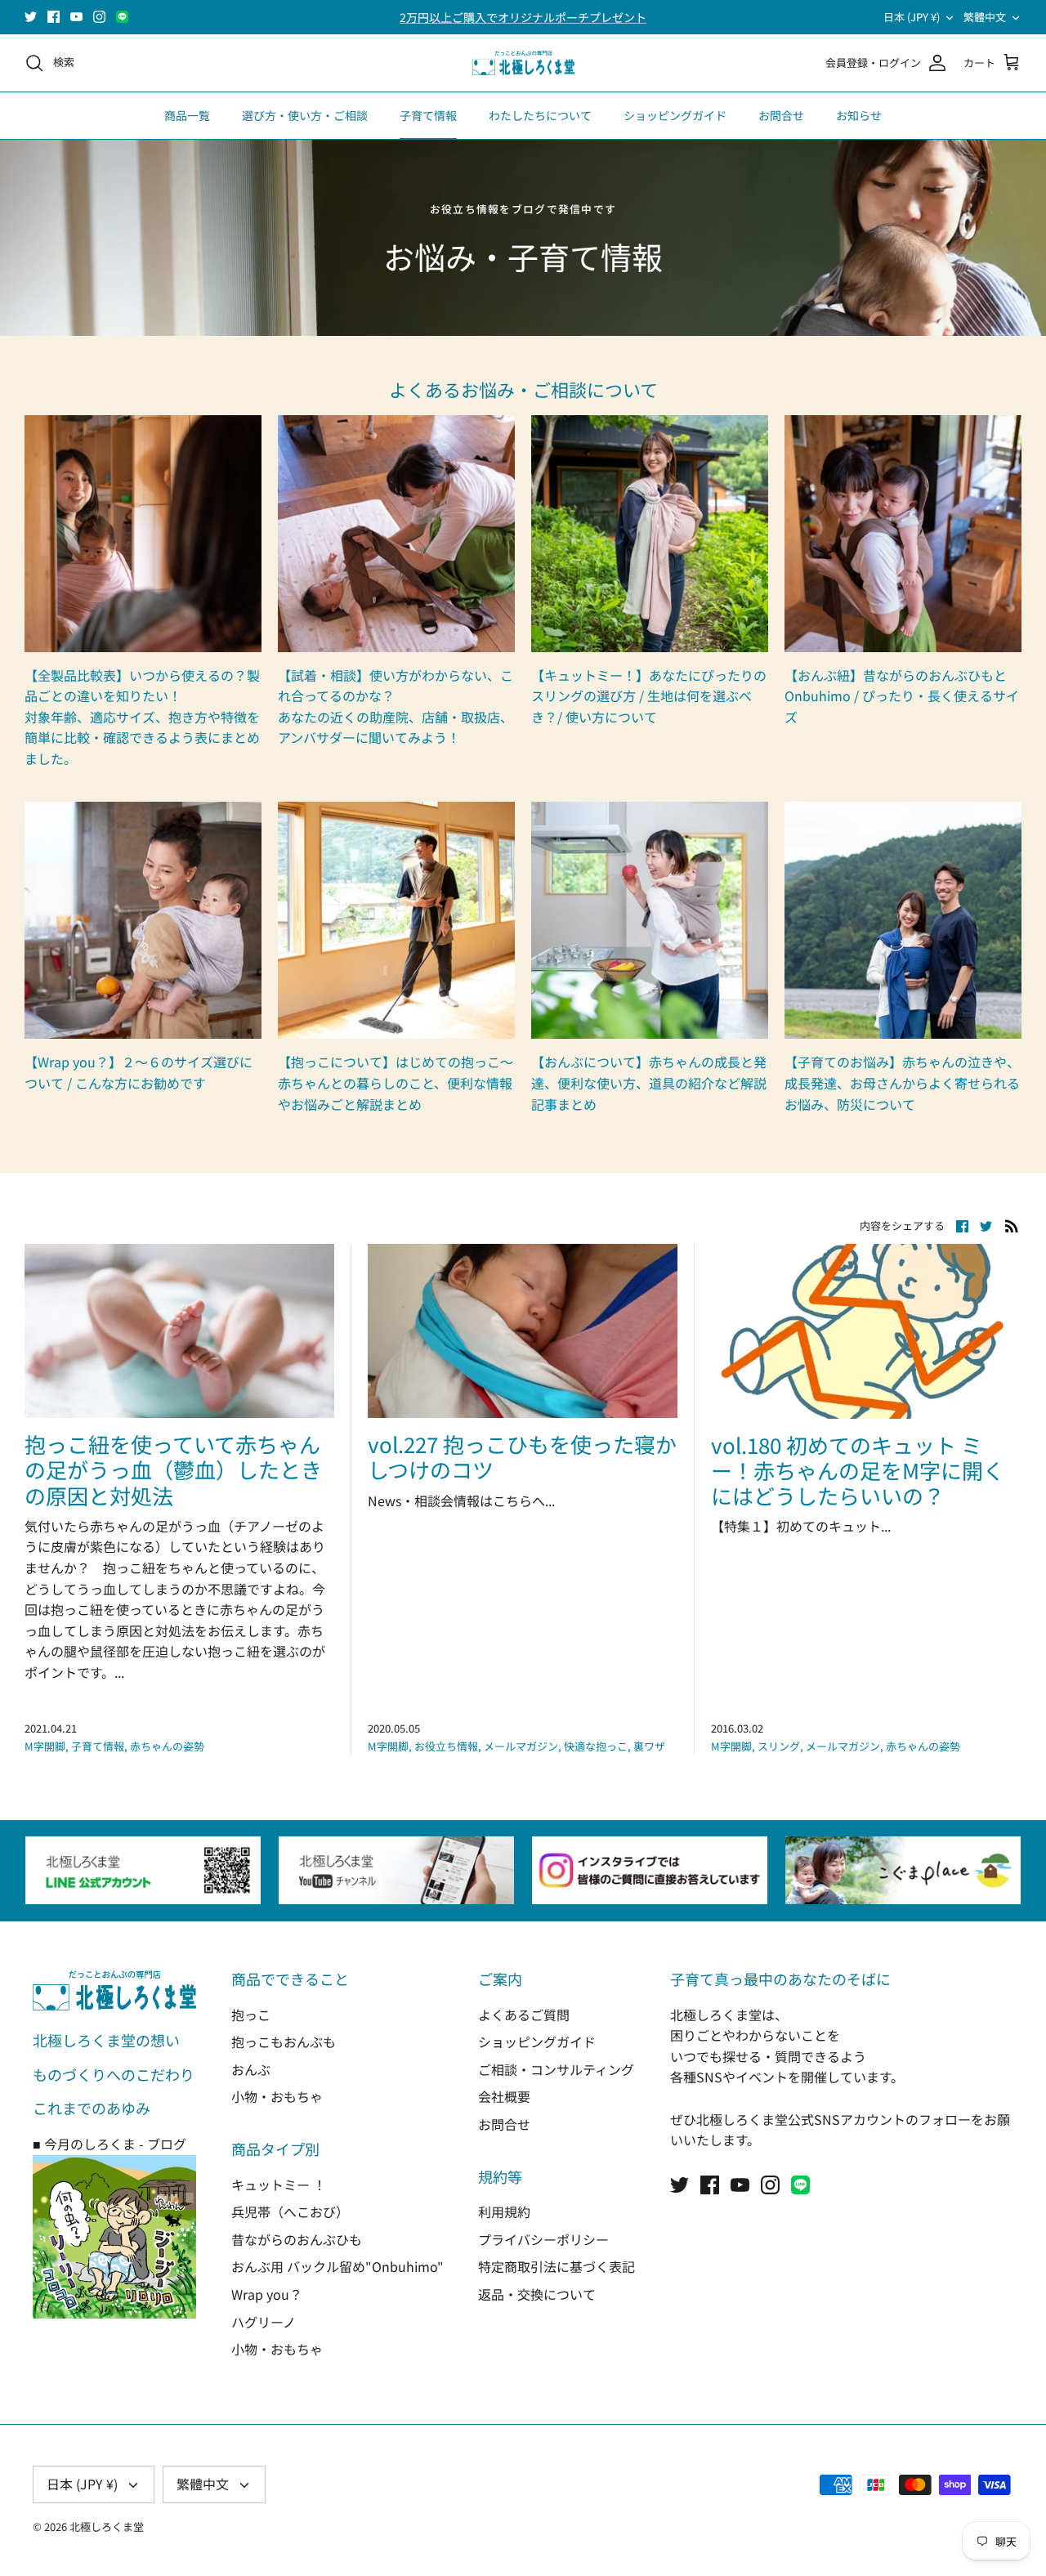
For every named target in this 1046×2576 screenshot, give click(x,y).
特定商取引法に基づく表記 (557, 2266)
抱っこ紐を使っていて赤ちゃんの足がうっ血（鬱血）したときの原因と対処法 (173, 1469)
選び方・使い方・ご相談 (305, 115)
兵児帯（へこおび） (290, 2212)
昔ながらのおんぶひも (297, 2239)
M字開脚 (45, 1746)
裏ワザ (649, 1746)
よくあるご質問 (524, 2015)
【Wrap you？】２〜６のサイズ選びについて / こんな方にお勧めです (139, 1072)
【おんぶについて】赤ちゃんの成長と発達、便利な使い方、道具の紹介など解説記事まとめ (649, 1082)
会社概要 (504, 2096)
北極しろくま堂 (107, 2527)
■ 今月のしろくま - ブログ (110, 2144)
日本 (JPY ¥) (912, 17)
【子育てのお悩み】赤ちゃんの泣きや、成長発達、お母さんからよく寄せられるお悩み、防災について (902, 1082)
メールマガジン (521, 1746)
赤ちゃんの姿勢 (167, 1746)
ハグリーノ (264, 2322)
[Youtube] (76, 17)
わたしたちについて (540, 115)
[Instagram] (99, 17)
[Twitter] (31, 17)
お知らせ (859, 115)
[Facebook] (54, 17)
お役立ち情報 (446, 1746)
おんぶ (251, 2069)
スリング (779, 1746)
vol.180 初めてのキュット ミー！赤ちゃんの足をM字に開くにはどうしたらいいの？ (858, 1470)
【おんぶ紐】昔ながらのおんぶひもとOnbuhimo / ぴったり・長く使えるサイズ (902, 696)
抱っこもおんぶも (284, 2042)
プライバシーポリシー (543, 2239)
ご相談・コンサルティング (556, 2069)
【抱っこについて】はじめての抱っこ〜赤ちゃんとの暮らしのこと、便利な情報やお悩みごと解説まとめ (396, 1082)
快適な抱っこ (596, 1746)
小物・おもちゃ (277, 2096)
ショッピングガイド (675, 115)
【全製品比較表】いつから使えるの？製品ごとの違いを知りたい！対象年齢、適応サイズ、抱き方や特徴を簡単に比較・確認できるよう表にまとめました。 (142, 717)
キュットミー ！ (279, 2185)
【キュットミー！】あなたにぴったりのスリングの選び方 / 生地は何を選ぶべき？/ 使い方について (649, 696)
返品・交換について (537, 2294)
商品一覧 (187, 115)
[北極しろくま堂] (523, 63)
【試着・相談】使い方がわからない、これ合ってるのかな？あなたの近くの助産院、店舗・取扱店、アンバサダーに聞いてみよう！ (396, 707)
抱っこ (251, 2015)
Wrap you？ (267, 2294)
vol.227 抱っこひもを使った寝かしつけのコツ (522, 1456)
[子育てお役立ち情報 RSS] (1012, 1225)
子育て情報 (428, 115)
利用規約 (504, 2212)
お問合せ (781, 115)
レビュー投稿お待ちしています (523, 17)
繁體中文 (985, 17)
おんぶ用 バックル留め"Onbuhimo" (337, 2266)
